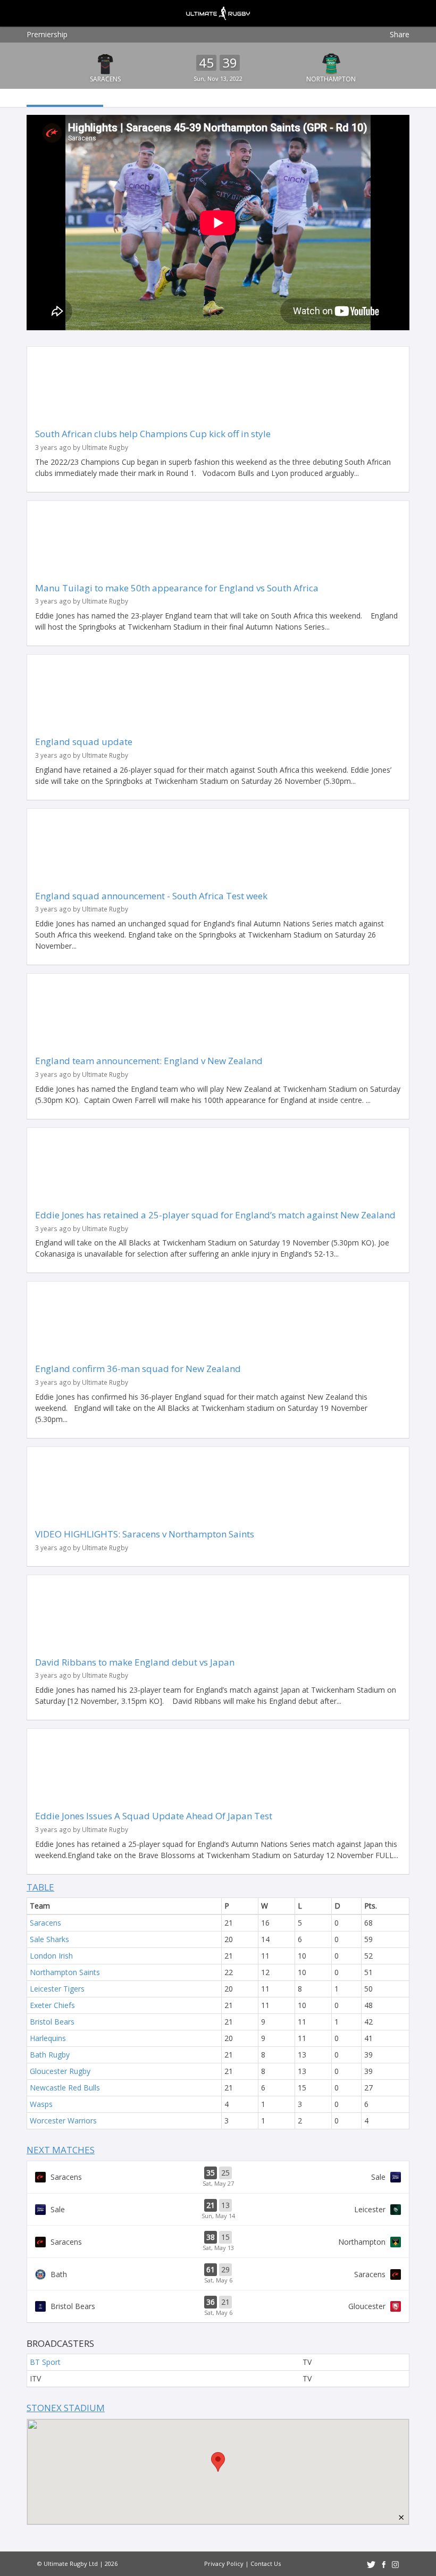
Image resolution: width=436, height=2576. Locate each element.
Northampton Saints (65, 1972)
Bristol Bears (52, 2022)
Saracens (105, 79)
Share (400, 34)
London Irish (51, 1956)
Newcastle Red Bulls (65, 2088)
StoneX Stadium (66, 2408)
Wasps (41, 2104)
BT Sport (45, 2362)
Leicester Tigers (57, 1989)
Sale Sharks (49, 1939)
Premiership (47, 34)
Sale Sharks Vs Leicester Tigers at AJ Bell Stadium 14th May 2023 (218, 2210)
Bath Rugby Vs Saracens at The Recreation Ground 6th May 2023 (218, 2274)
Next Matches (61, 2150)
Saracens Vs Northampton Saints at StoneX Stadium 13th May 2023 (218, 2242)
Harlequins (48, 2038)
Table (40, 1887)
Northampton (331, 79)
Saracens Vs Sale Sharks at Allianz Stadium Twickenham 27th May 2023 (218, 2177)
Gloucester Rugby (60, 2071)
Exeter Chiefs (52, 2005)
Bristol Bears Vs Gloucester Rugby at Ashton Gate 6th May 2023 (218, 2306)
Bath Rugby (50, 2055)
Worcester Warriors (63, 2121)
